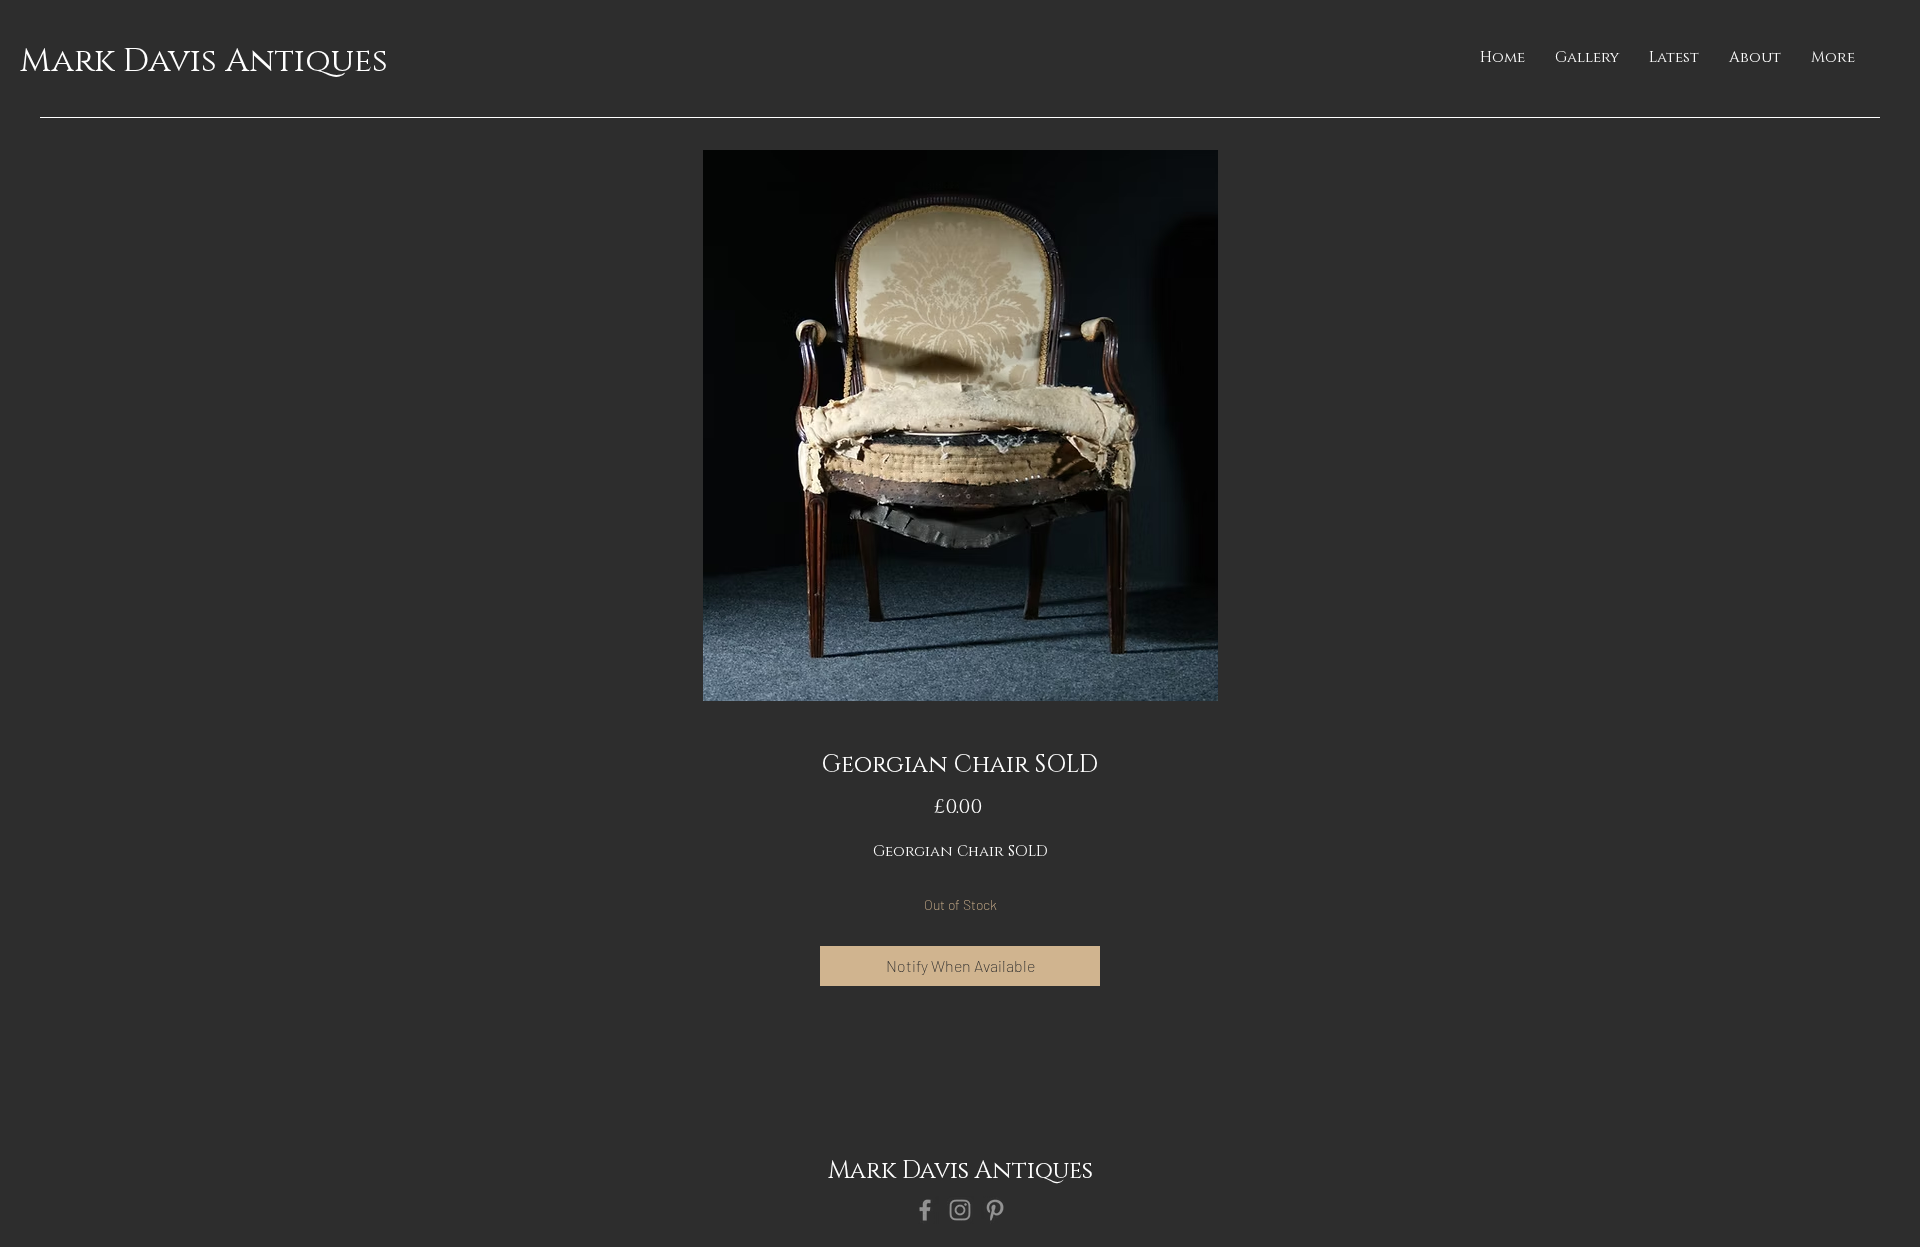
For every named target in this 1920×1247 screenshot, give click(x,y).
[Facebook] (925, 1210)
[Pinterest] (995, 1210)
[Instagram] (960, 1210)
